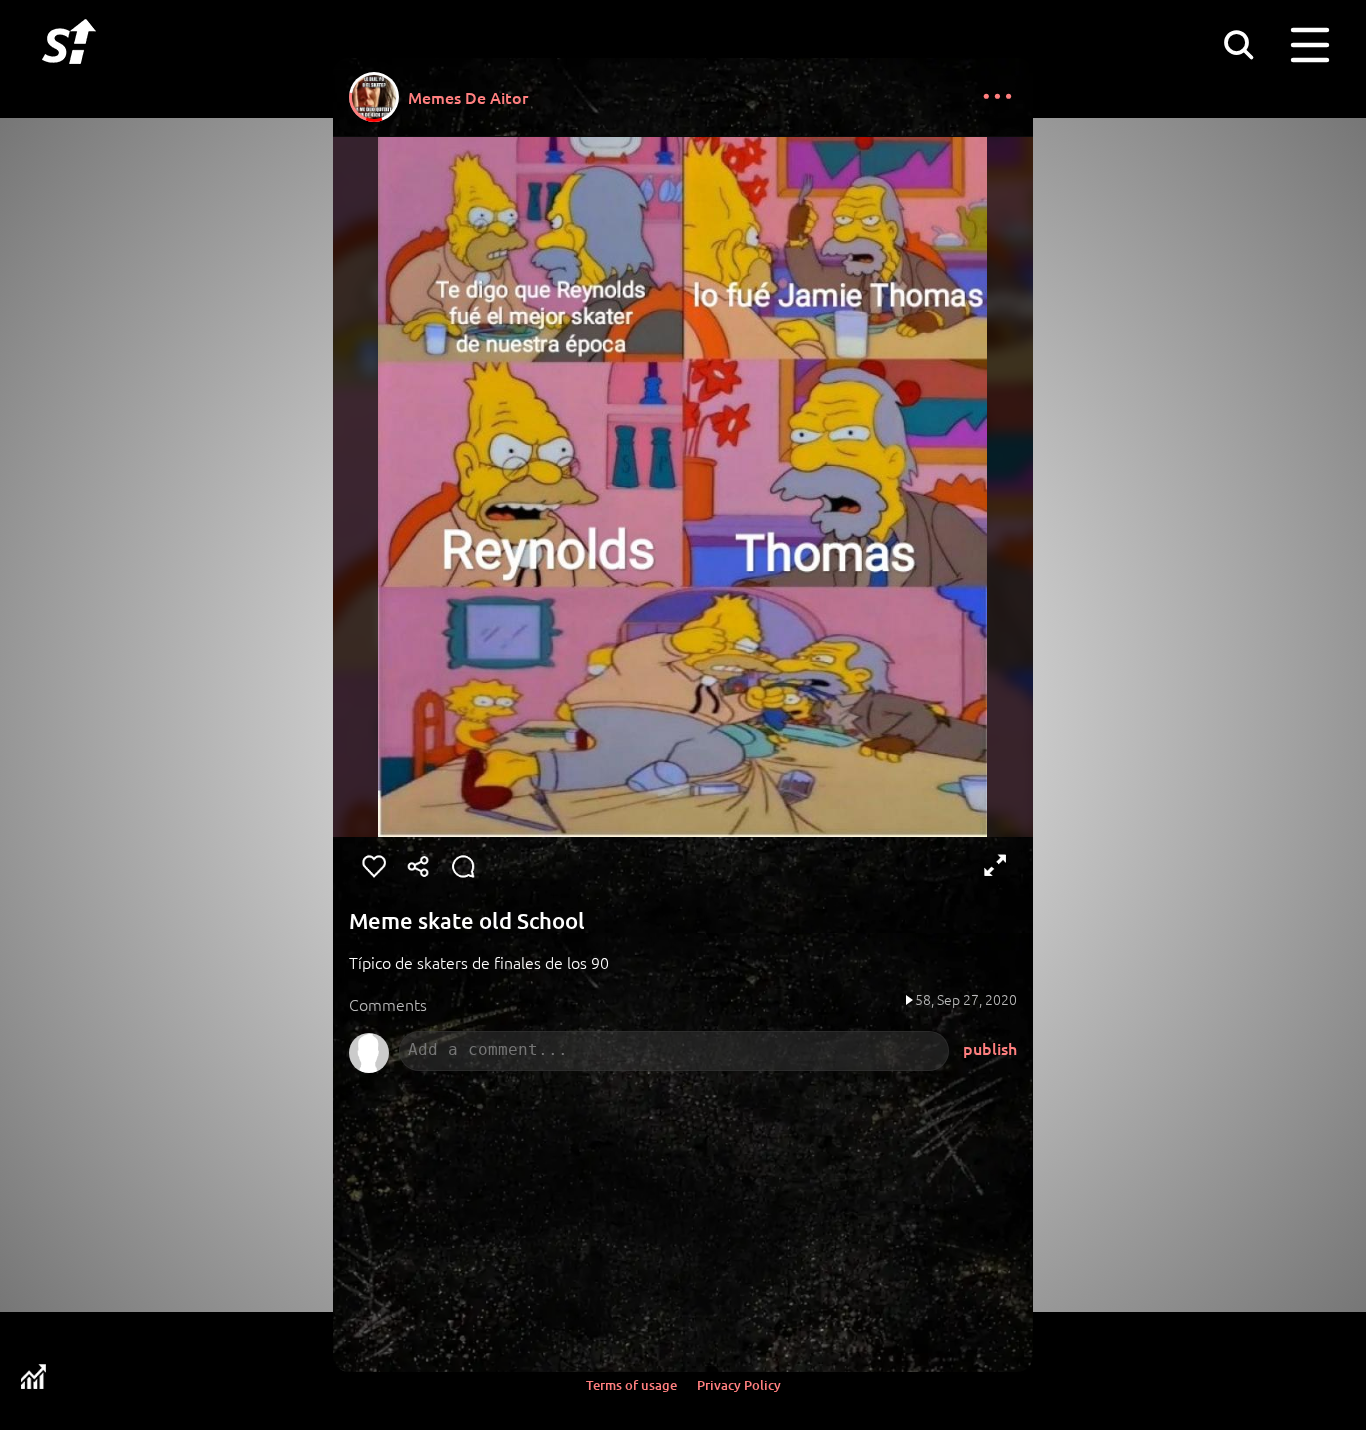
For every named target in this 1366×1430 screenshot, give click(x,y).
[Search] (1238, 44)
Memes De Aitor (468, 97)
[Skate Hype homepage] (69, 75)
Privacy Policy (739, 1385)
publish (990, 1048)
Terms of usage (631, 1385)
